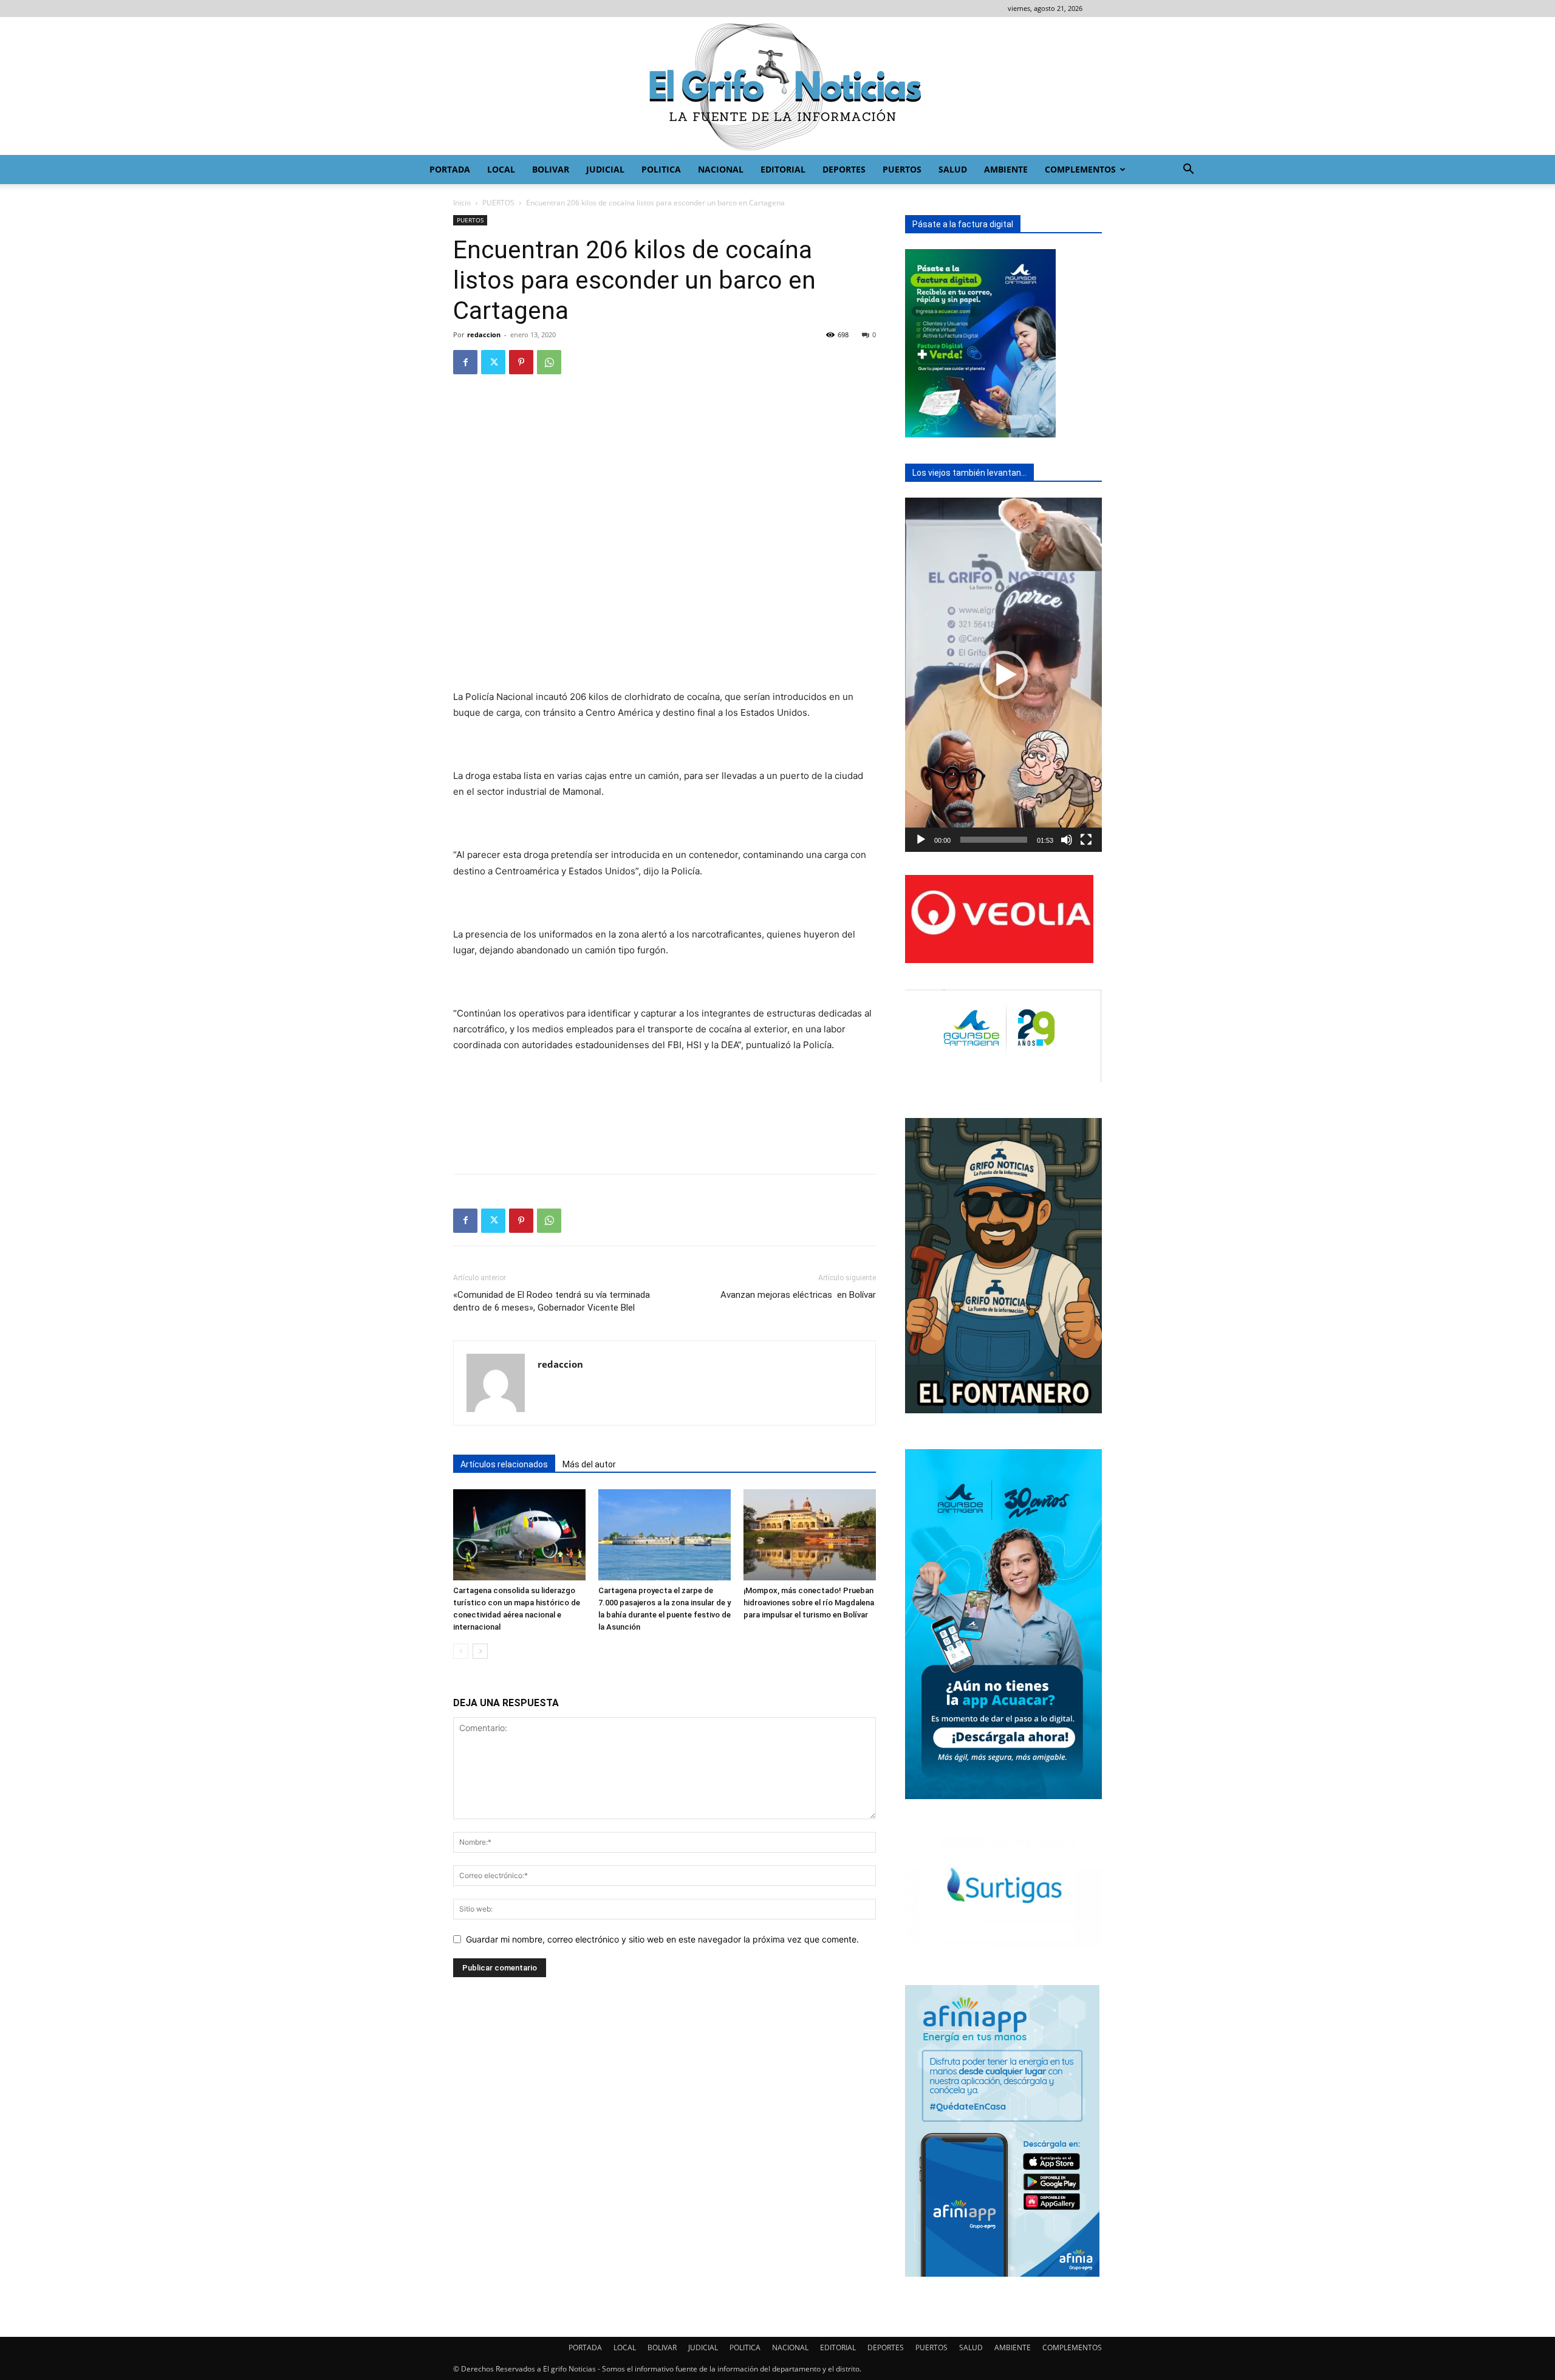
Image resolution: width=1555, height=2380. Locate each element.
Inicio (462, 203)
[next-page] (480, 1651)
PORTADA (450, 169)
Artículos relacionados (504, 1464)
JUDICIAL (605, 169)
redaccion (484, 334)
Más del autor (589, 1464)
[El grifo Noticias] (777, 86)
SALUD (953, 169)
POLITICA (661, 169)
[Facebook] (465, 362)
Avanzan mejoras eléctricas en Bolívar (798, 1295)
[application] (1003, 675)
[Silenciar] (1067, 840)
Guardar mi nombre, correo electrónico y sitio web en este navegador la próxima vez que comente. (662, 1939)
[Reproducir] (921, 840)
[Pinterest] (521, 362)
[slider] (994, 840)
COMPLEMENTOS (1080, 169)
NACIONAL (721, 169)
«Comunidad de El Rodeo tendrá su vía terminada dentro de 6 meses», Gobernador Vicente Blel (552, 1301)
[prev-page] (461, 1651)
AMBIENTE (1006, 169)
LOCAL (501, 169)
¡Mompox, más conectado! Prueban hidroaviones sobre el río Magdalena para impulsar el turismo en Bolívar (809, 1603)
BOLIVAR (551, 169)
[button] (1188, 170)
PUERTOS (902, 169)
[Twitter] (493, 362)
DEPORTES (844, 169)
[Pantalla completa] (1086, 840)
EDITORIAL (783, 169)
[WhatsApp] (549, 362)
